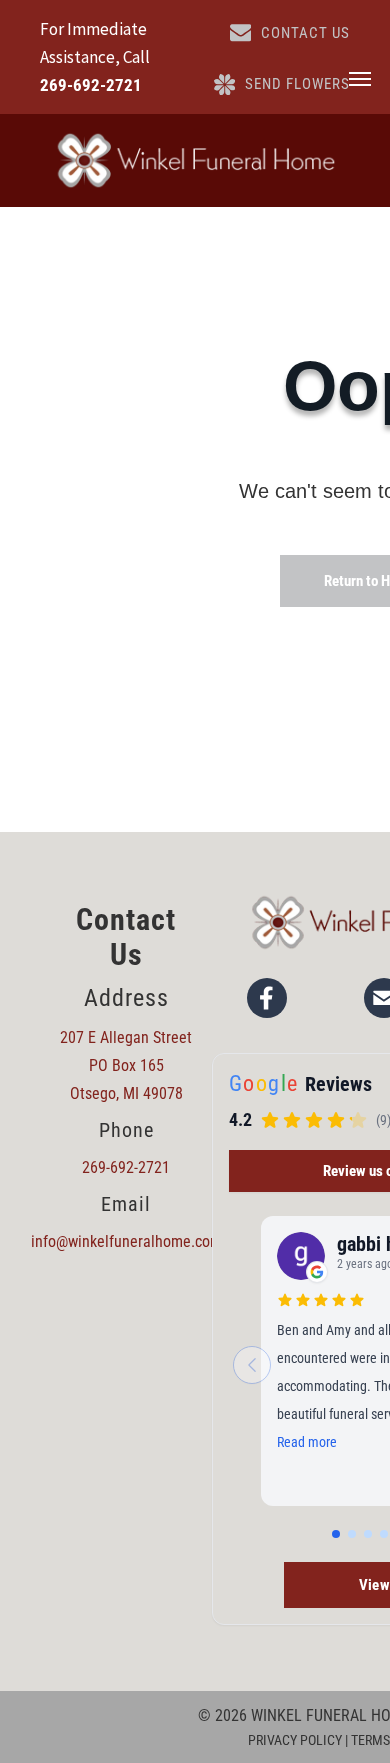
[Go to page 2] (352, 1534)
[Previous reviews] (252, 1365)
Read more (307, 1442)
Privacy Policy (295, 1740)
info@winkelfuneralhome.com (126, 1241)
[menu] (360, 79)
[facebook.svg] (267, 998)
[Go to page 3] (368, 1534)
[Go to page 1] (336, 1534)
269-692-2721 (91, 85)
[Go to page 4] (384, 1534)
